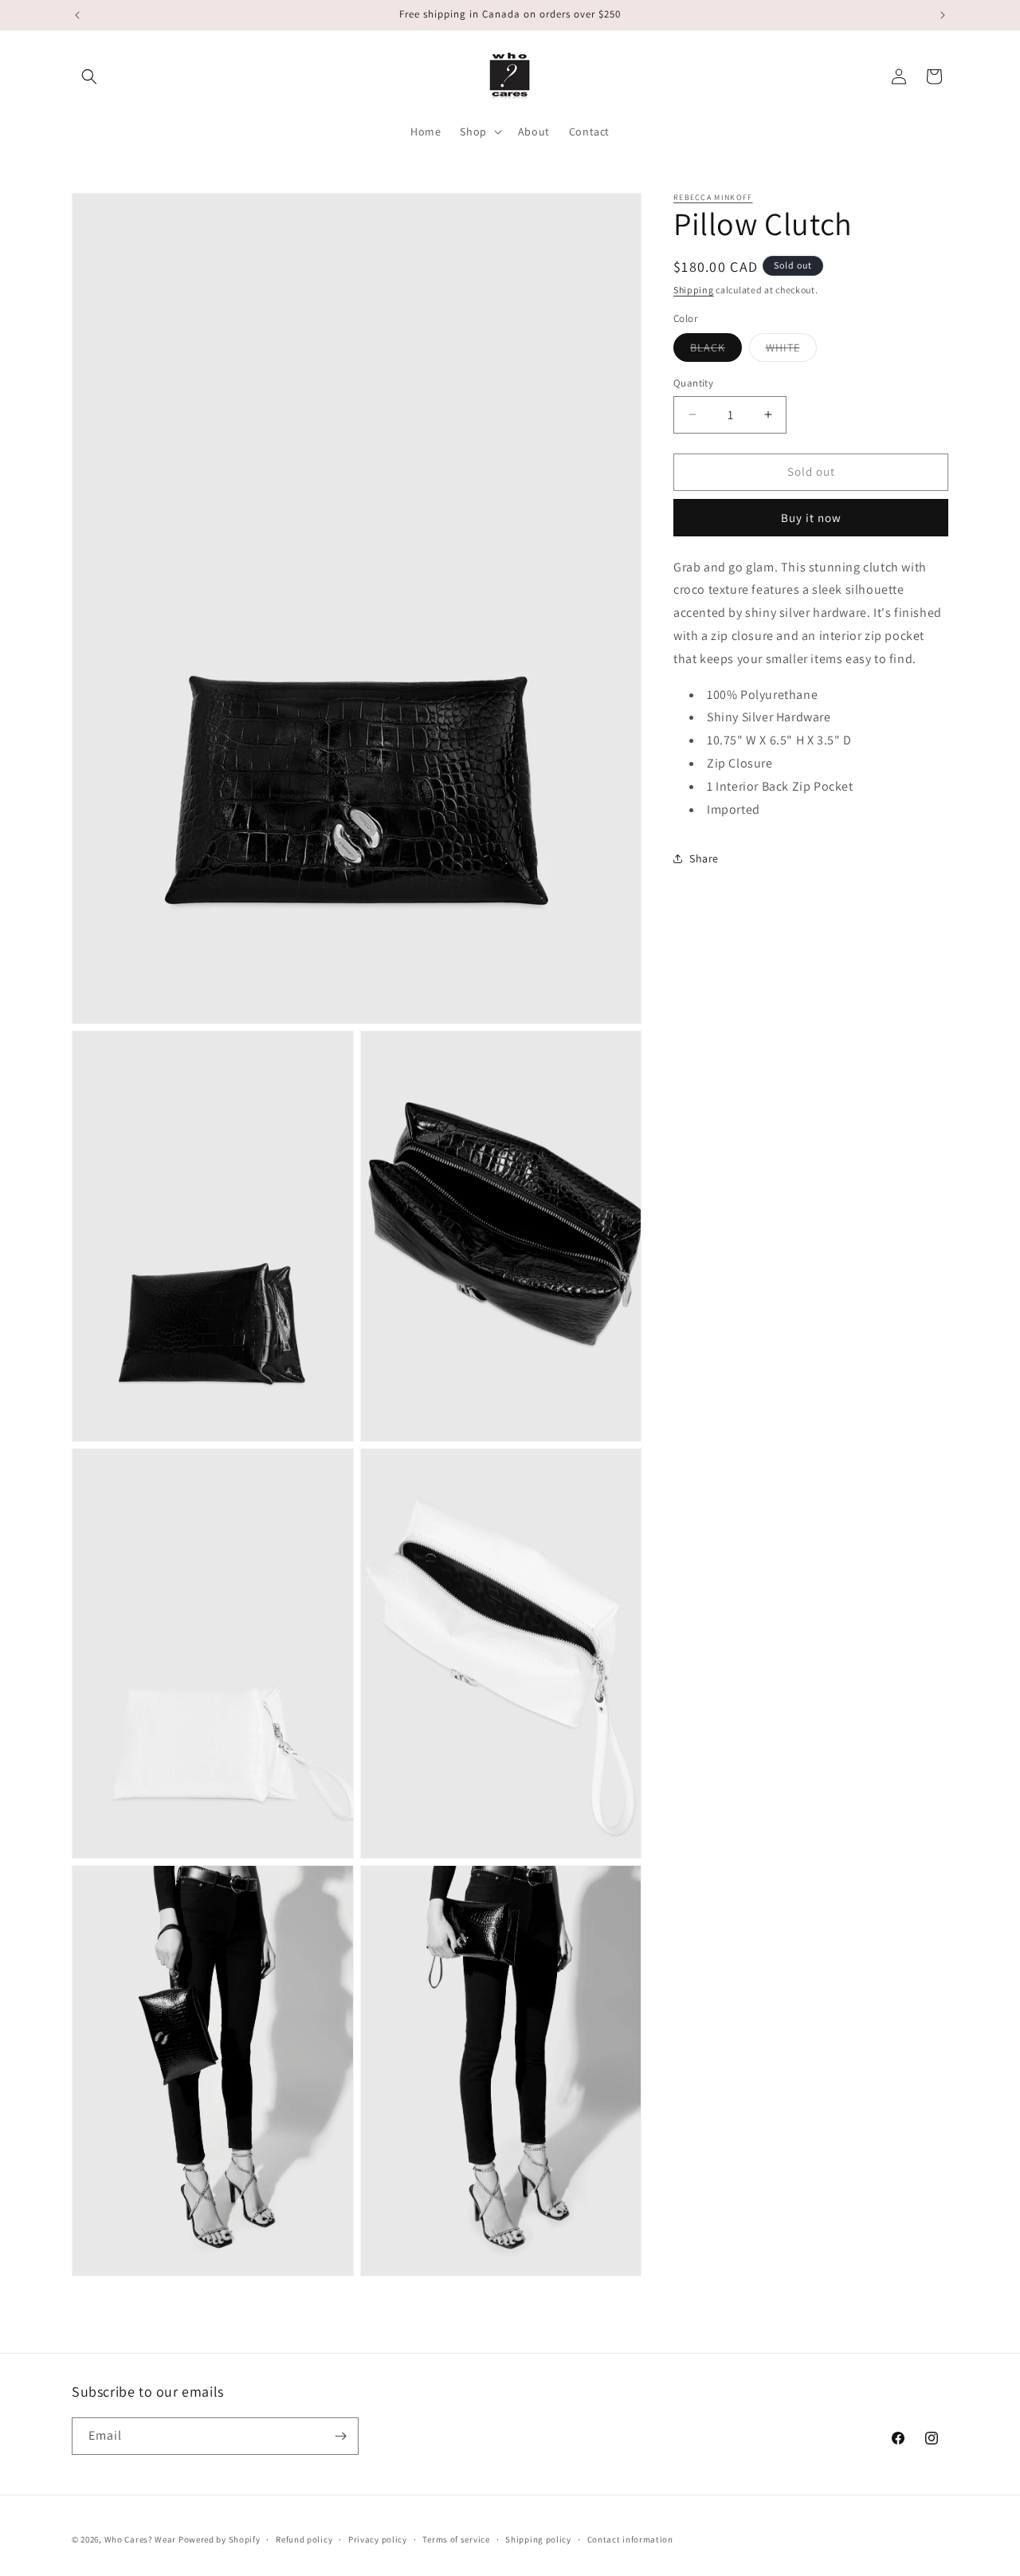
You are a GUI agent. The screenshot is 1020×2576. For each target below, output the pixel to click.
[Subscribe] (340, 2436)
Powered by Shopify (220, 2539)
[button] (89, 77)
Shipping (694, 290)
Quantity (693, 383)
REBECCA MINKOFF (713, 197)
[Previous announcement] (77, 15)
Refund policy (304, 2539)
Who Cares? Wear (141, 2539)
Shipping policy (538, 2539)
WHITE (791, 351)
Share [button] (704, 858)
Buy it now (811, 517)
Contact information (630, 2539)
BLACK (716, 351)
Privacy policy (378, 2539)
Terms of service (456, 2539)
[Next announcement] (943, 15)
